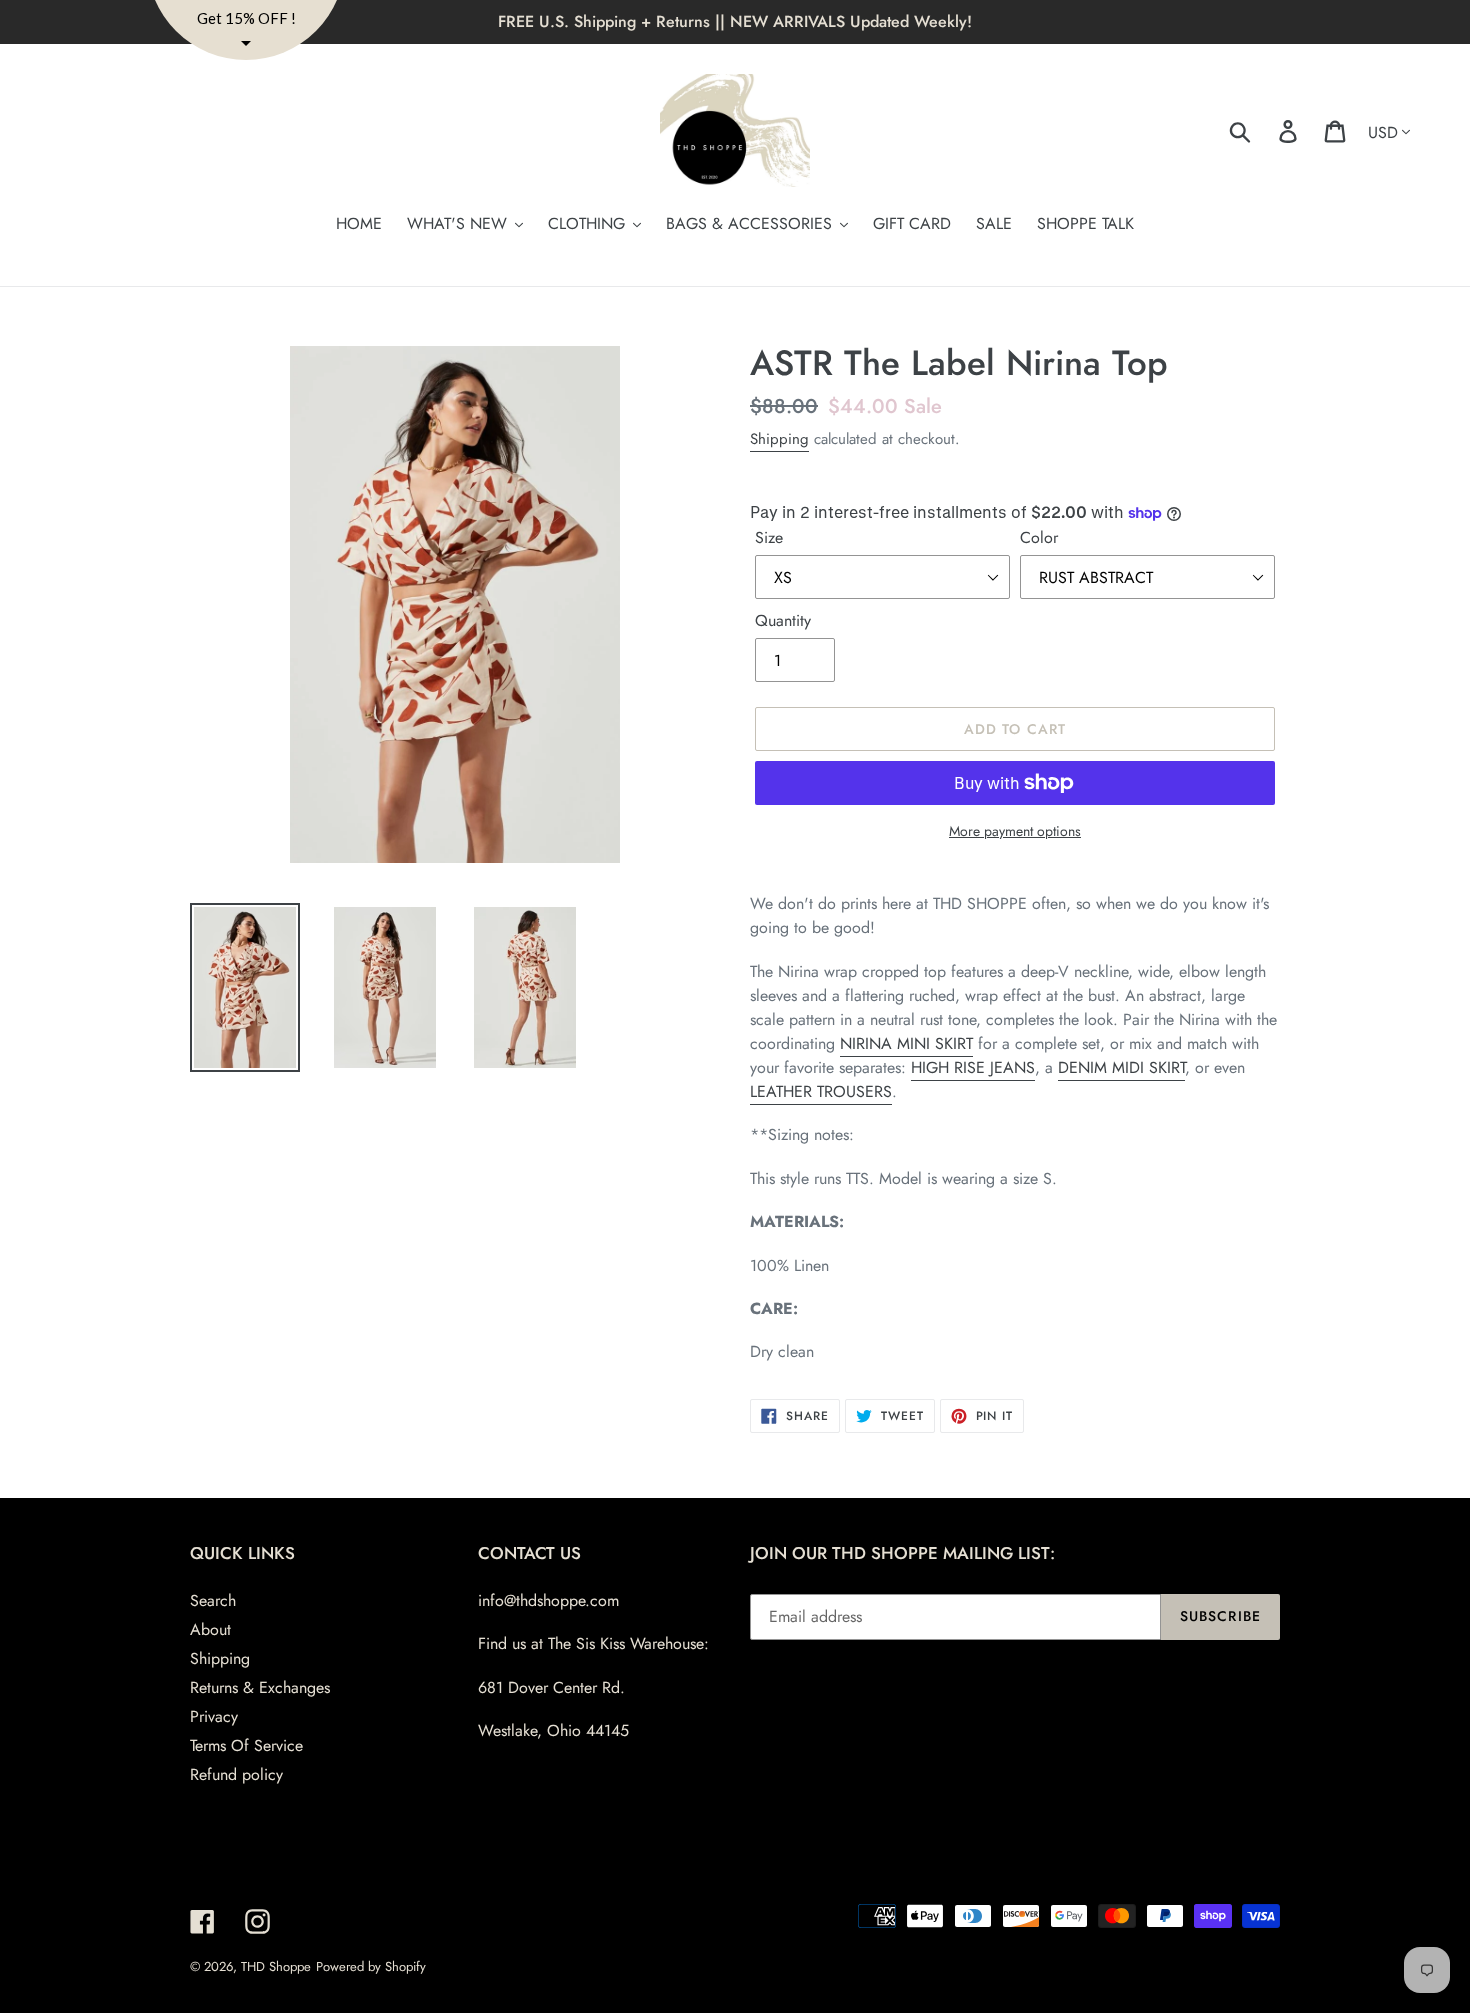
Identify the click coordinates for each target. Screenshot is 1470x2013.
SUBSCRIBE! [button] (735, 450)
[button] (936, 147)
